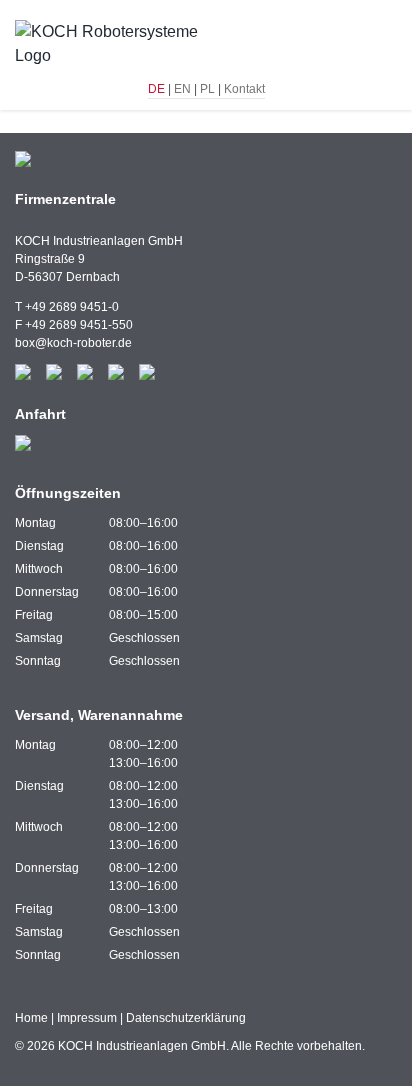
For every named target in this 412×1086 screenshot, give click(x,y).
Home (31, 1018)
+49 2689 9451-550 (79, 325)
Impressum (87, 1018)
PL (207, 89)
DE (156, 89)
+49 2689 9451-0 (72, 307)
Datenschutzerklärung (186, 1018)
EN (182, 89)
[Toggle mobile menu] (389, 45)
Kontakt (244, 89)
